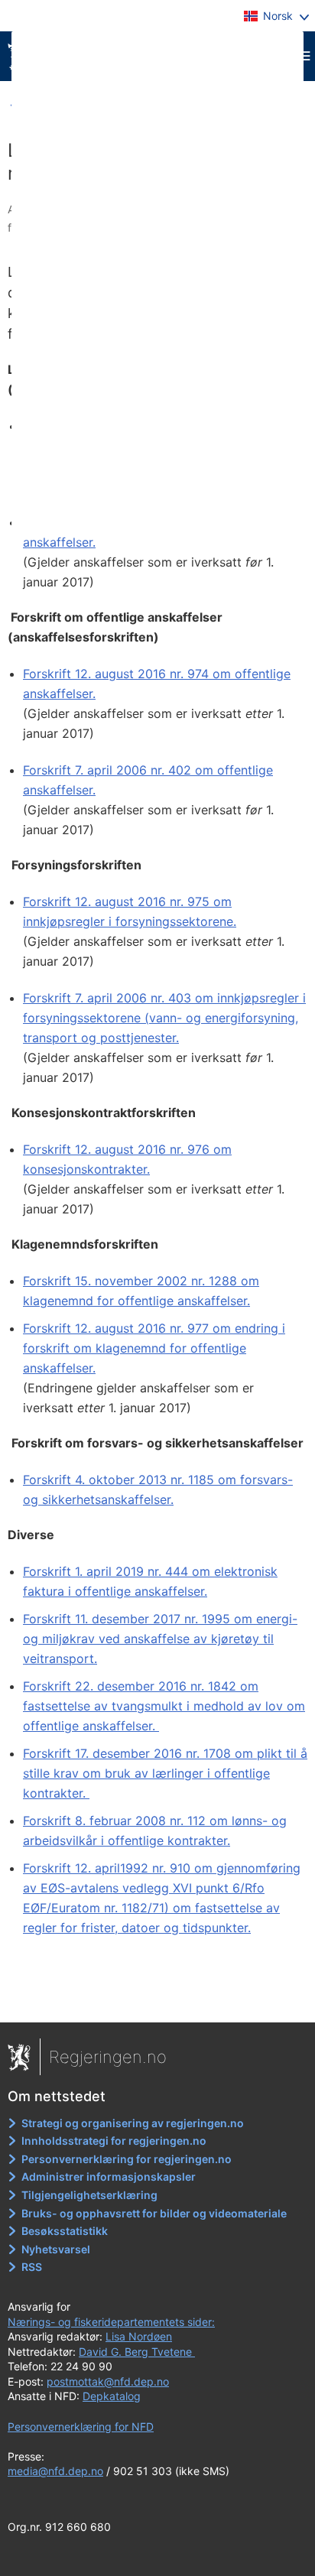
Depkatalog (112, 2396)
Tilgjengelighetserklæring (89, 2195)
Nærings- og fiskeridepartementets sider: (111, 2322)
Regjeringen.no (108, 2057)
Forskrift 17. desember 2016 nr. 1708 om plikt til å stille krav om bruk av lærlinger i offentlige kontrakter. (165, 1773)
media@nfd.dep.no (55, 2471)
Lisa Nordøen (139, 2336)
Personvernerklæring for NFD (81, 2427)
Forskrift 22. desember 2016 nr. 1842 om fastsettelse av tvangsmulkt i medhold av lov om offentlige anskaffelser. (164, 1706)
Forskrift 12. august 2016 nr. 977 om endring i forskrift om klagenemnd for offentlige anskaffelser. (154, 1348)
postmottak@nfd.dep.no (108, 2381)
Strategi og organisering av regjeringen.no (133, 2123)
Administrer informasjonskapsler (109, 2176)
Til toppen (158, 2000)
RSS (32, 2267)
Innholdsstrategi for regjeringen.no (114, 2141)
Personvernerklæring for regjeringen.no (127, 2159)
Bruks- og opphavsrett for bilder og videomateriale (154, 2213)
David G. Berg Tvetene (137, 2352)
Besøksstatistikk (65, 2231)
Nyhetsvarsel (56, 2249)
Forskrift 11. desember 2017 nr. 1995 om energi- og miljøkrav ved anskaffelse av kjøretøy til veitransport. (160, 1639)
